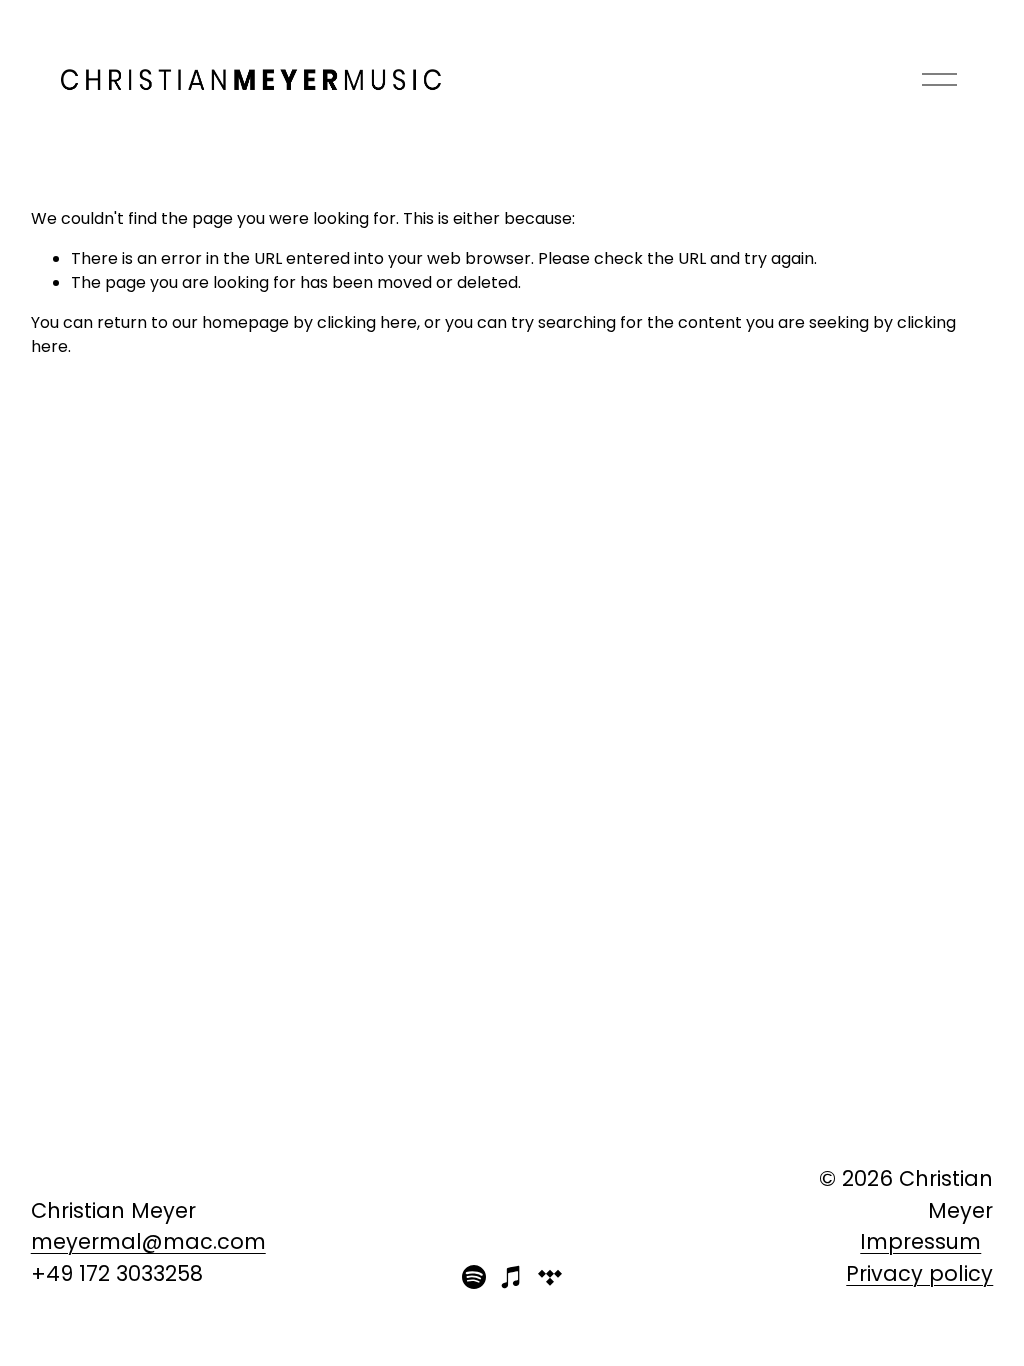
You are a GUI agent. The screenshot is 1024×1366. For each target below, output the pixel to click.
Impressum (920, 1241)
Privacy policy (919, 1273)
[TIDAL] (550, 1277)
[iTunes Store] (512, 1277)
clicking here (367, 322)
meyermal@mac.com (148, 1241)
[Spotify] (474, 1277)
